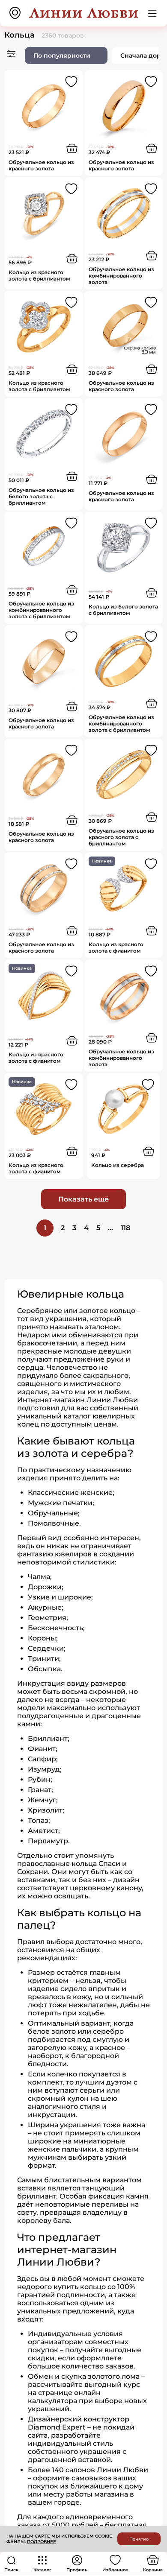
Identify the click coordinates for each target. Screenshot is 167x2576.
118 (125, 1228)
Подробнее (42, 2542)
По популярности (62, 56)
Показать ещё (83, 1199)
